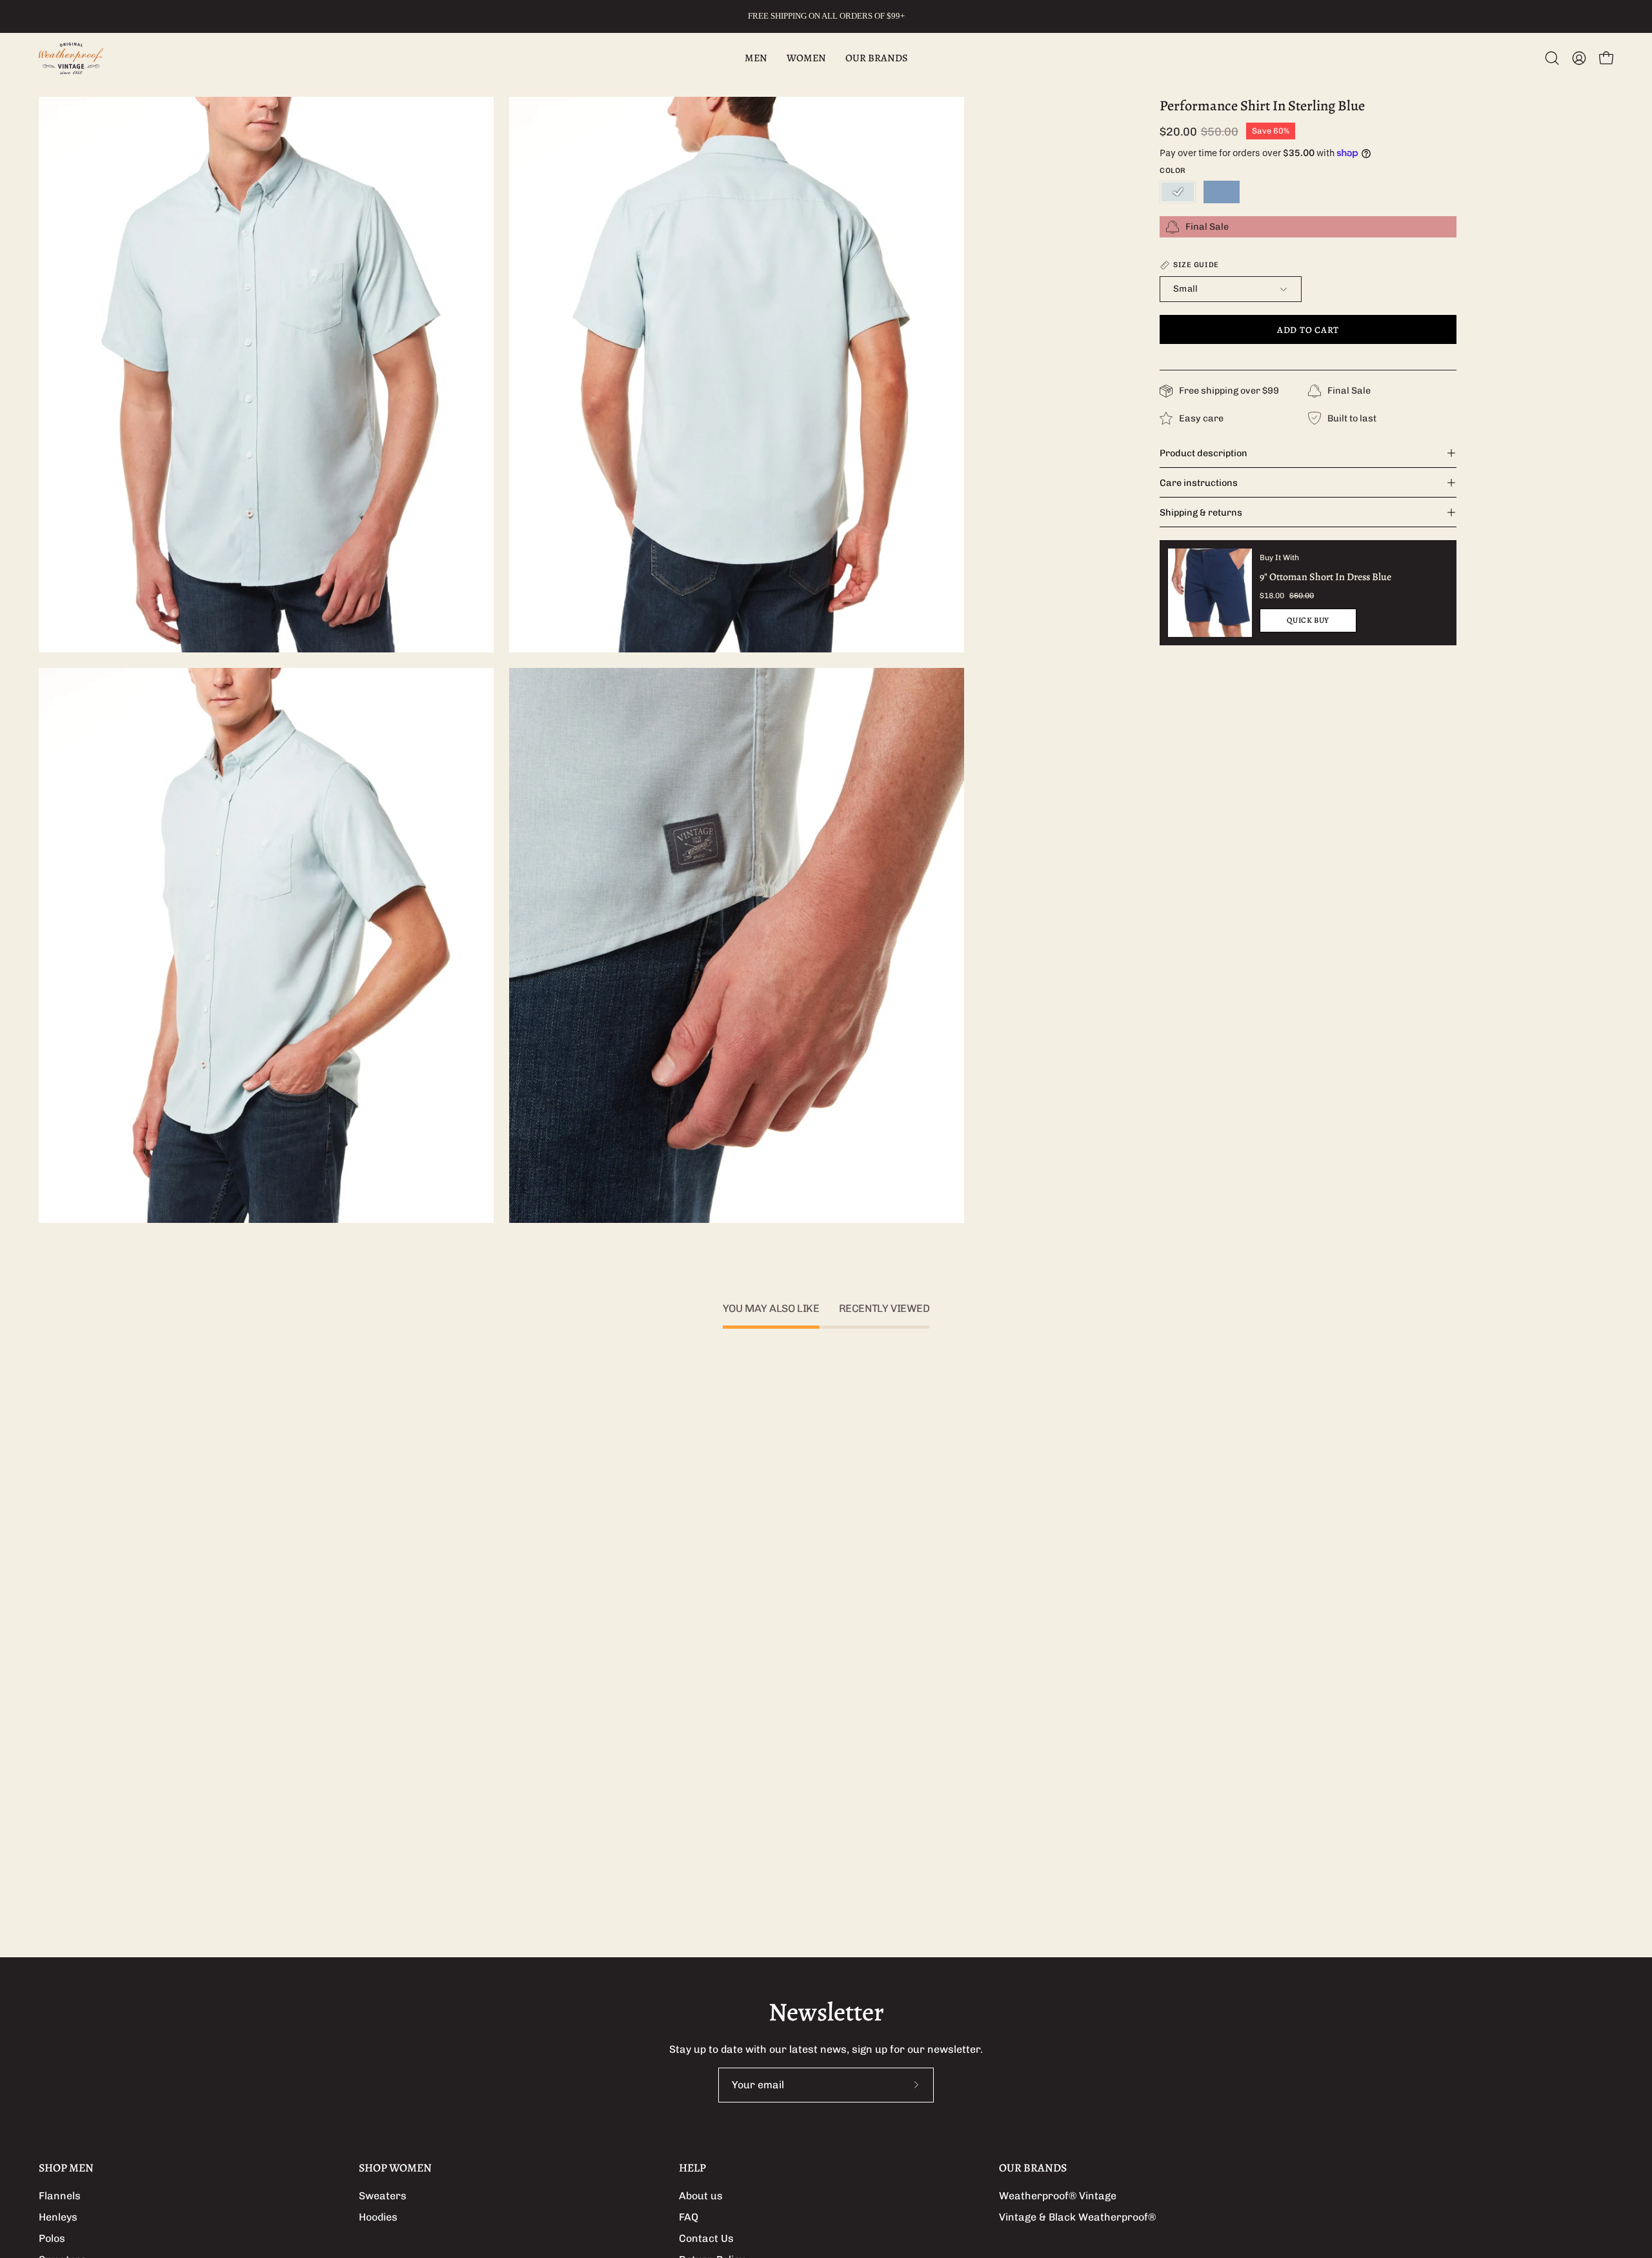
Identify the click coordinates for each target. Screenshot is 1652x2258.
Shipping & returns (1201, 512)
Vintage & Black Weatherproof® (1077, 2217)
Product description (1204, 453)
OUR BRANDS (1033, 2168)
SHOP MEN (66, 2168)
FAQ (689, 2217)
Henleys (58, 2217)
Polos (52, 2238)
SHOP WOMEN (395, 2168)
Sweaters (383, 2196)
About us (701, 2196)
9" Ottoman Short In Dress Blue (1325, 577)
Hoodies (378, 2217)
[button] (1552, 58)
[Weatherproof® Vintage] (71, 58)
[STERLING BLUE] (1178, 192)
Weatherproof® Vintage (1058, 2196)
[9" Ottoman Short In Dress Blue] (1210, 592)
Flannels (60, 2196)
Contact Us (706, 2238)
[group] (826, 16)
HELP (692, 2168)
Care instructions (1199, 483)
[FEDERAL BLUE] (1222, 192)
